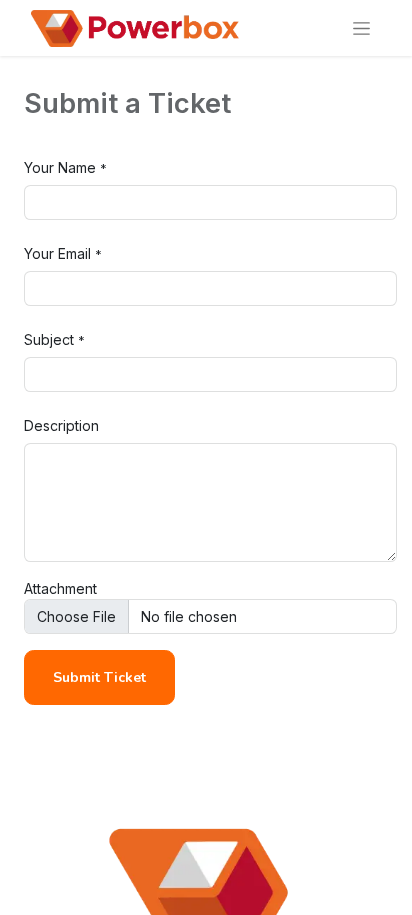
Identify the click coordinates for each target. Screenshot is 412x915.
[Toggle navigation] (361, 28)
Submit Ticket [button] (99, 677)
